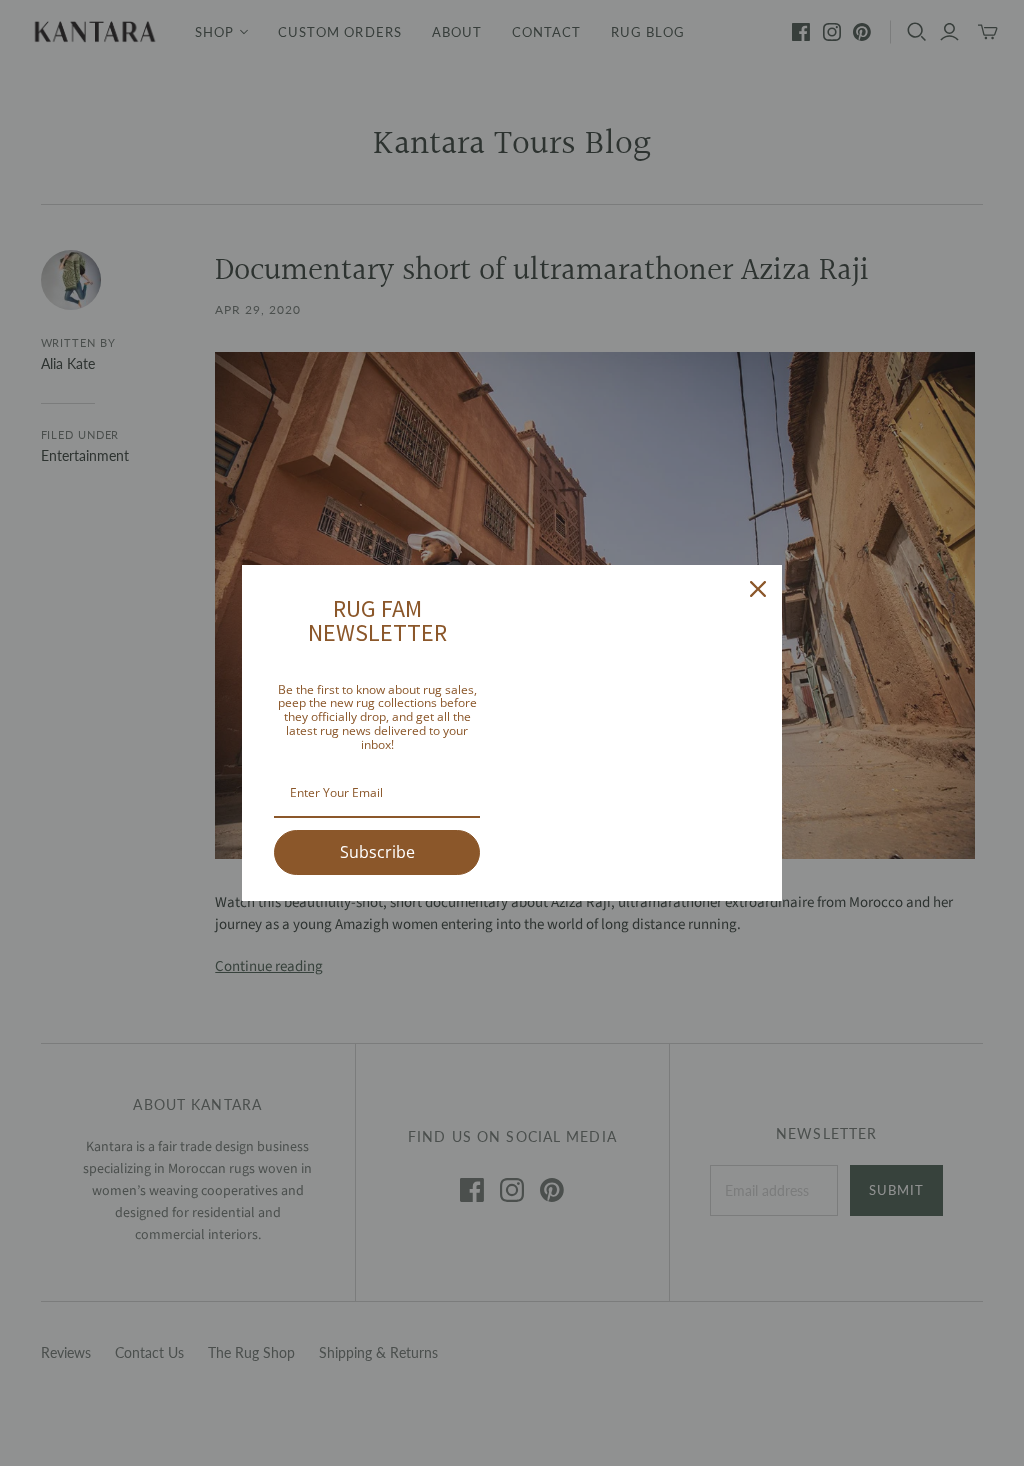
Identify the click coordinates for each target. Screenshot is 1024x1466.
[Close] (758, 589)
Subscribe (377, 852)
